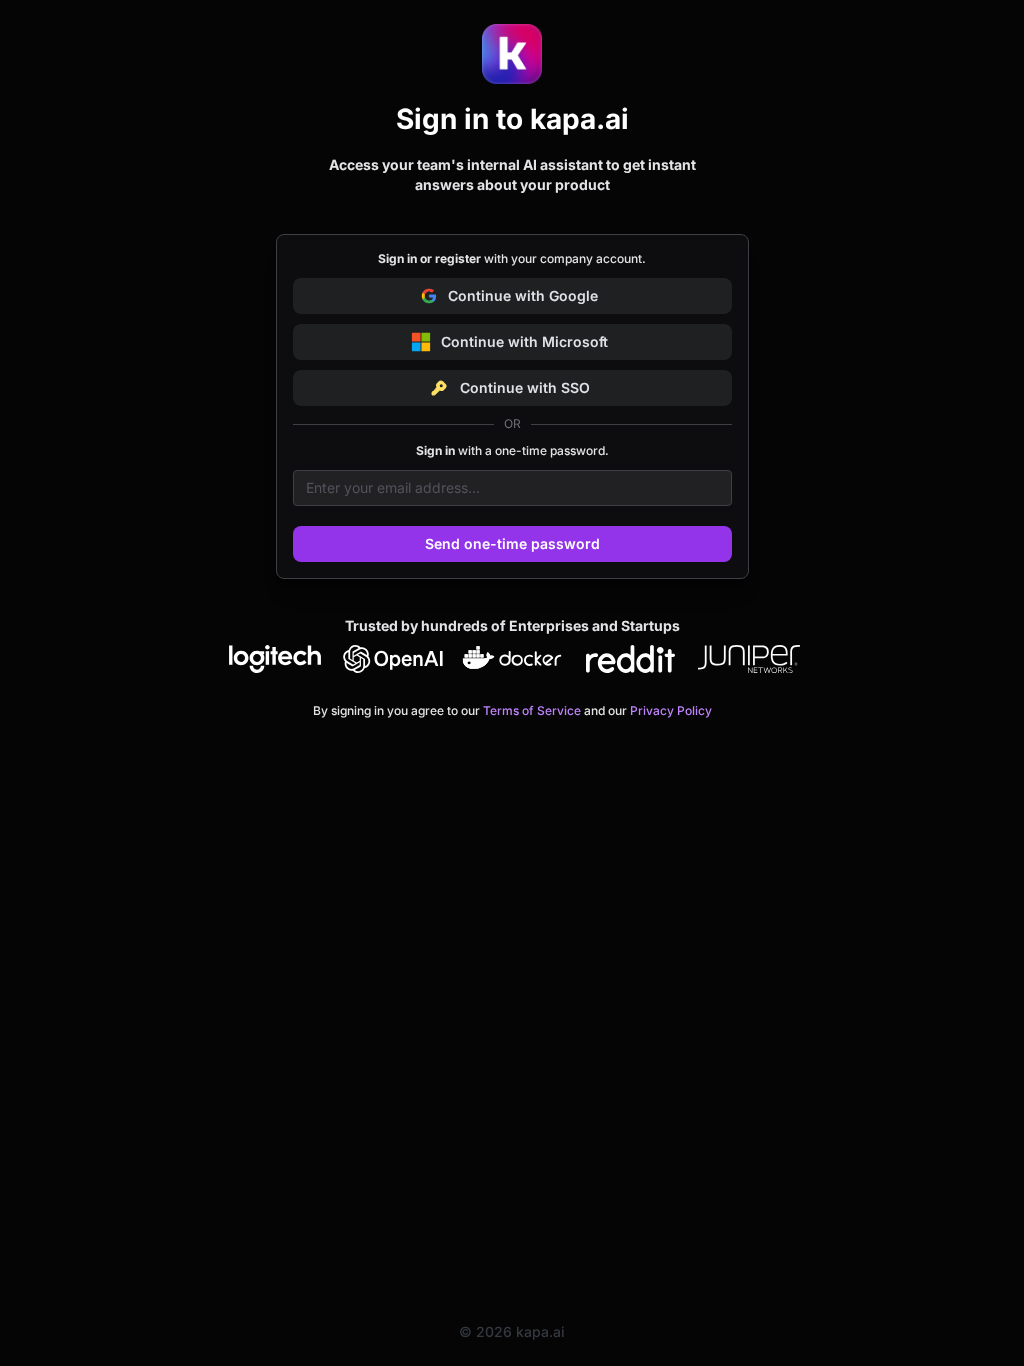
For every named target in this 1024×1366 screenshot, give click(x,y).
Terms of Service (532, 710)
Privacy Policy (671, 710)
